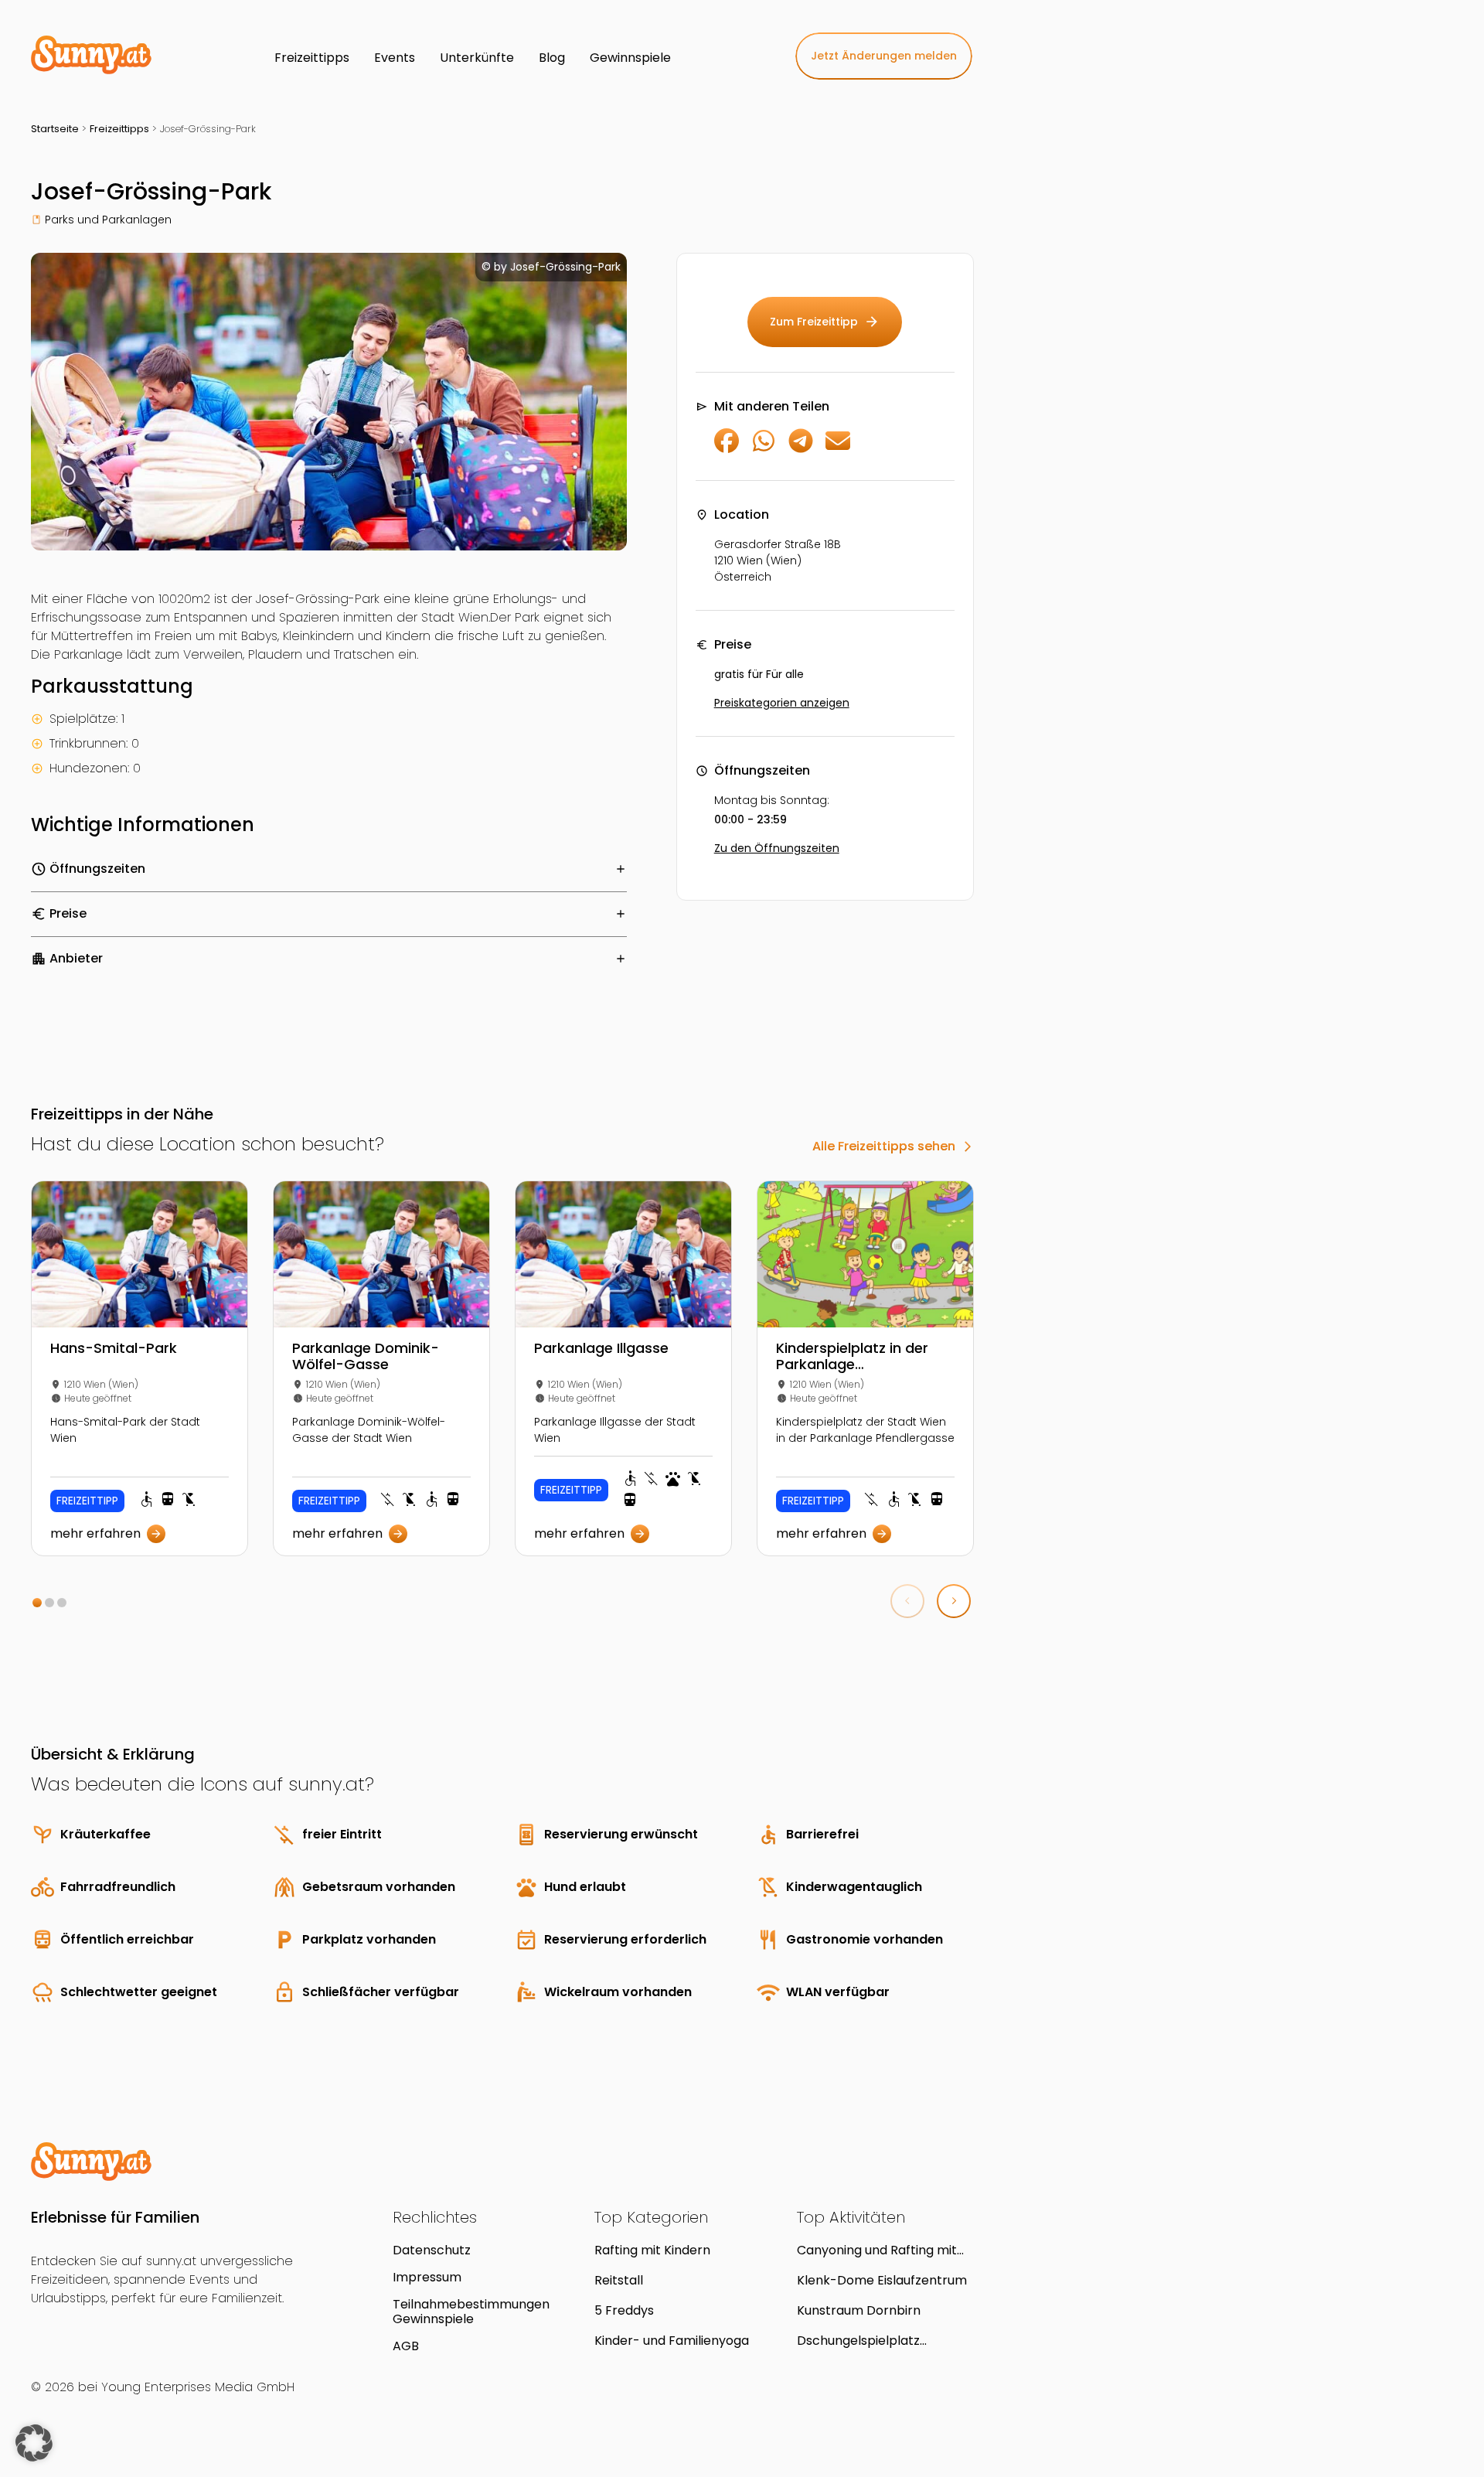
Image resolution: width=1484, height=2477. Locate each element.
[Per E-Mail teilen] (838, 449)
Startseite (55, 129)
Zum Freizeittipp (825, 322)
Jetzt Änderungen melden (884, 56)
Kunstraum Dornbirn (859, 2310)
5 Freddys (624, 2310)
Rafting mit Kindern (652, 2250)
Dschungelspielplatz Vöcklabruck (858, 2341)
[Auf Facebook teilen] (727, 449)
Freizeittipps (119, 129)
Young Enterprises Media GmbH (198, 2387)
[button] (37, 1603)
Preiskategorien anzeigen (782, 703)
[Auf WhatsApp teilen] (764, 449)
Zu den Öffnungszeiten (777, 848)
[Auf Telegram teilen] (801, 449)
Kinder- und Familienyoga (672, 2341)
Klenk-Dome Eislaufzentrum (882, 2280)
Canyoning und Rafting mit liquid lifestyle (877, 2250)
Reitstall (619, 2280)
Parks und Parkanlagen (108, 220)
